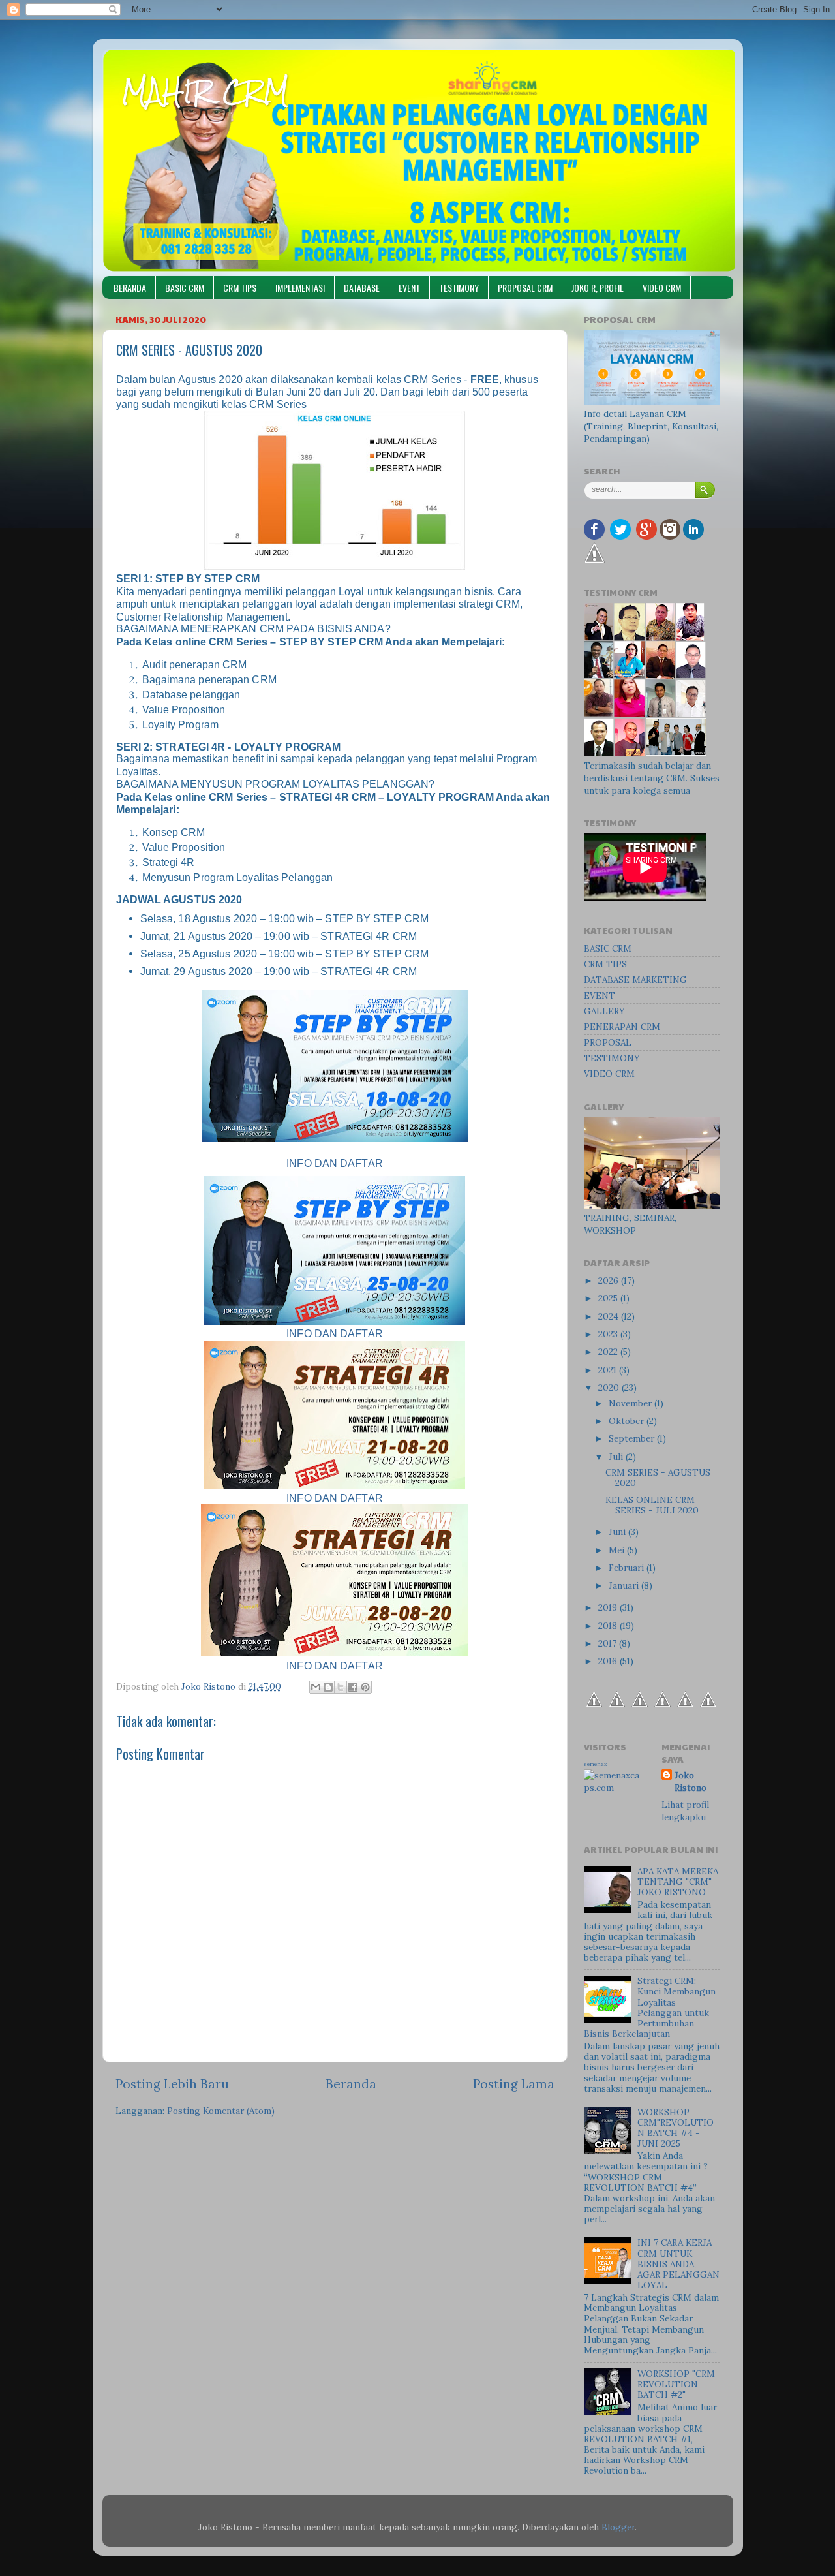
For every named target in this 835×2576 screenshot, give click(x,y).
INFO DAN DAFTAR (335, 1334)
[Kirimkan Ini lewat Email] (316, 1687)
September (633, 1438)
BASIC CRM (185, 287)
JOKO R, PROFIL (598, 287)
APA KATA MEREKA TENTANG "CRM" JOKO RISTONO (678, 1882)
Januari (625, 1585)
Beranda (351, 2084)
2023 (609, 1334)
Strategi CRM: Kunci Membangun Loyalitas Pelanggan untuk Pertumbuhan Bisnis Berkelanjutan (650, 2007)
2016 (609, 1661)
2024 (610, 1316)
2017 (609, 1643)
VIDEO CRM (662, 287)
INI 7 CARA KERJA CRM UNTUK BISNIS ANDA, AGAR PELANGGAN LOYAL (678, 2264)
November (631, 1403)
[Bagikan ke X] (341, 1687)
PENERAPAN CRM (622, 1027)
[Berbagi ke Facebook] (353, 1687)
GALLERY (604, 1011)
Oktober (628, 1421)
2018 (609, 1626)
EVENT (409, 287)
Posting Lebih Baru (172, 2084)
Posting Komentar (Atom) (221, 2111)
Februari (628, 1568)
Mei (618, 1550)
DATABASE (362, 287)
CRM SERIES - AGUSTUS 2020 (658, 1478)
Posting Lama (514, 2084)
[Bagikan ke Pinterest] (365, 1687)
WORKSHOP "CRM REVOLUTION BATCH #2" (676, 2384)
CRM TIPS (240, 287)
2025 (609, 1298)
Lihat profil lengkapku (685, 1811)
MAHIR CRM (205, 91)
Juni (618, 1532)
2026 (610, 1280)
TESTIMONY (459, 287)
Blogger (618, 2527)
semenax (595, 1764)
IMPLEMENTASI (300, 287)
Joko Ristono (691, 1781)
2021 (609, 1370)
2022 (609, 1352)
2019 (609, 1607)
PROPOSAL (608, 1042)
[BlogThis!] (328, 1687)
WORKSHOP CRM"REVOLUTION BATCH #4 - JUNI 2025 (676, 2128)
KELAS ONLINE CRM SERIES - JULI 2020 (652, 1505)
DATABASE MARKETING (635, 980)
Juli (617, 1457)
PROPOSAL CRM (525, 287)
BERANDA (130, 287)
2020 (610, 1388)
